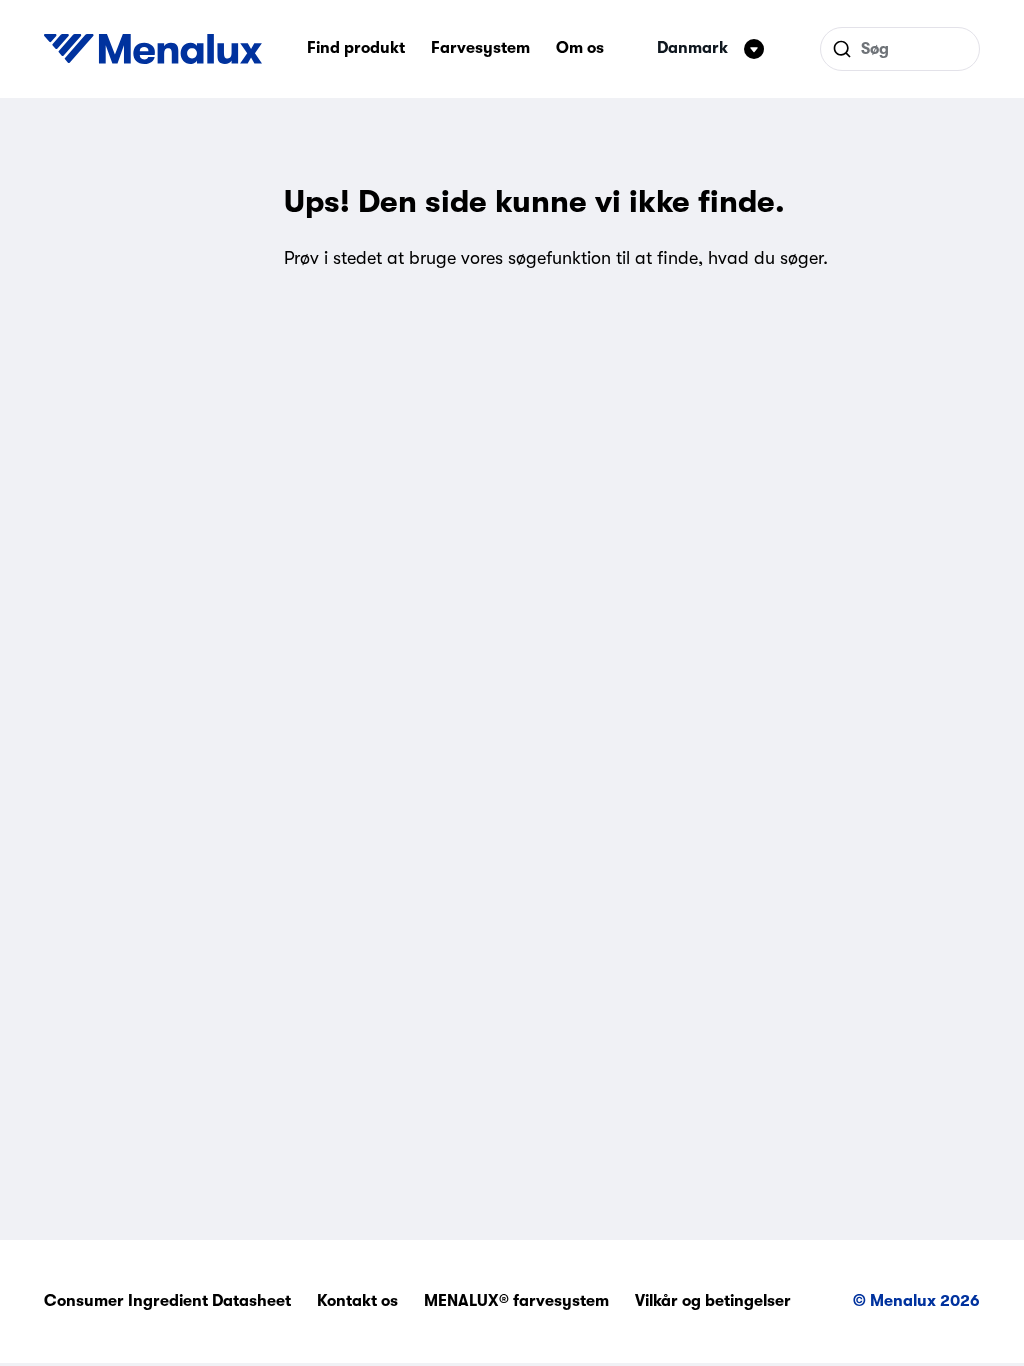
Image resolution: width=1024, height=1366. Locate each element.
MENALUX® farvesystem (516, 1301)
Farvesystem (480, 48)
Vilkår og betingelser (713, 1301)
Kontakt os (357, 1301)
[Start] (153, 49)
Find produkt (356, 48)
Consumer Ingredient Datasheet (167, 1301)
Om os (580, 48)
